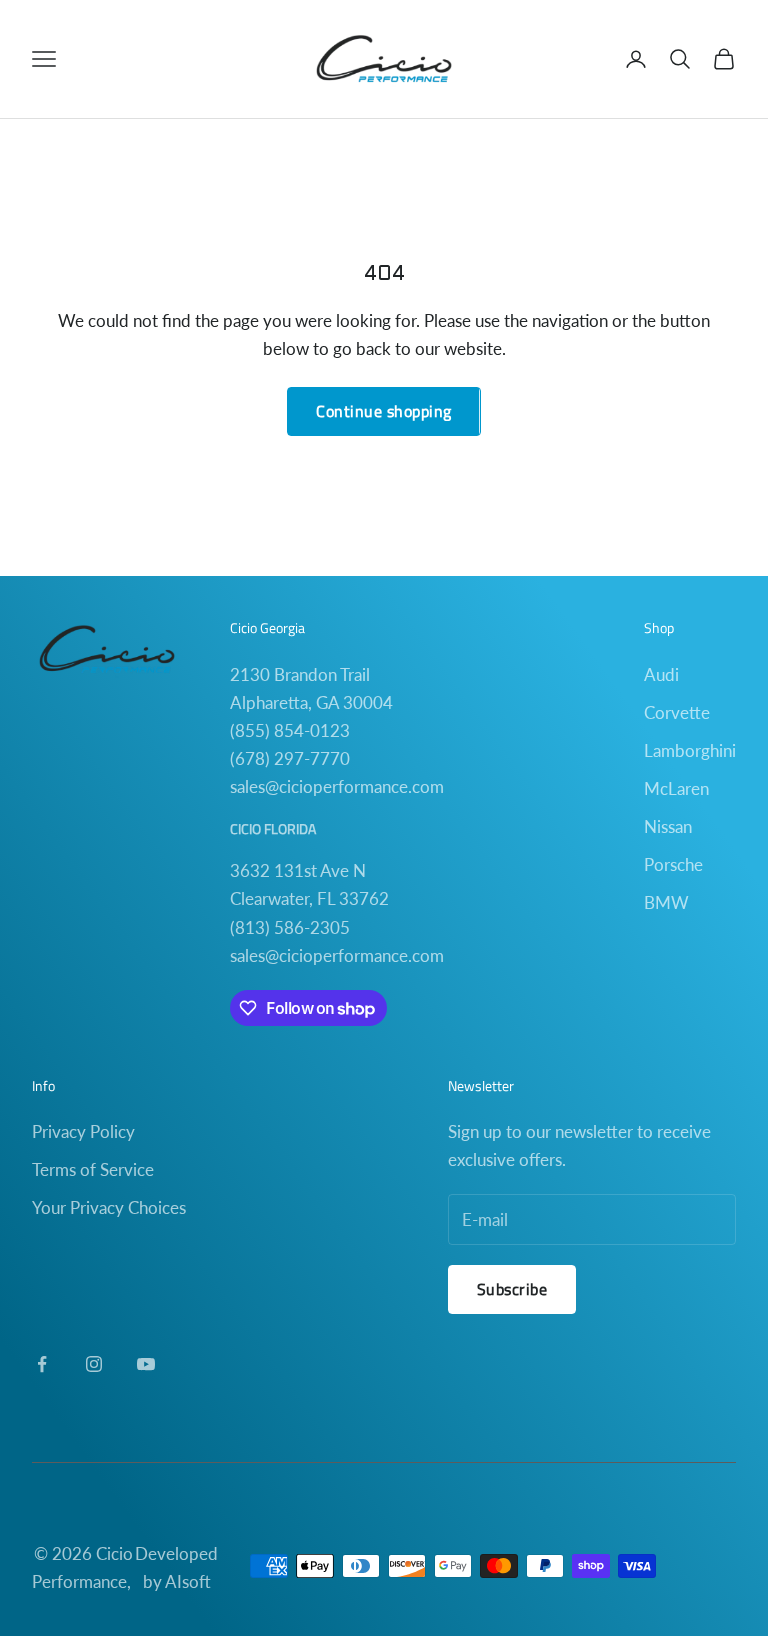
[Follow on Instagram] (94, 1364)
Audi (661, 674)
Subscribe (512, 1289)
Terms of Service (93, 1169)
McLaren (676, 788)
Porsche (673, 864)
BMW (666, 902)
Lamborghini (690, 750)
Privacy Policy (83, 1131)
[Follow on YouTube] (146, 1364)
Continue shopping (383, 411)
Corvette (677, 712)
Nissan (668, 826)
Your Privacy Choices (109, 1207)
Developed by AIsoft (176, 1567)
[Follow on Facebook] (42, 1364)
